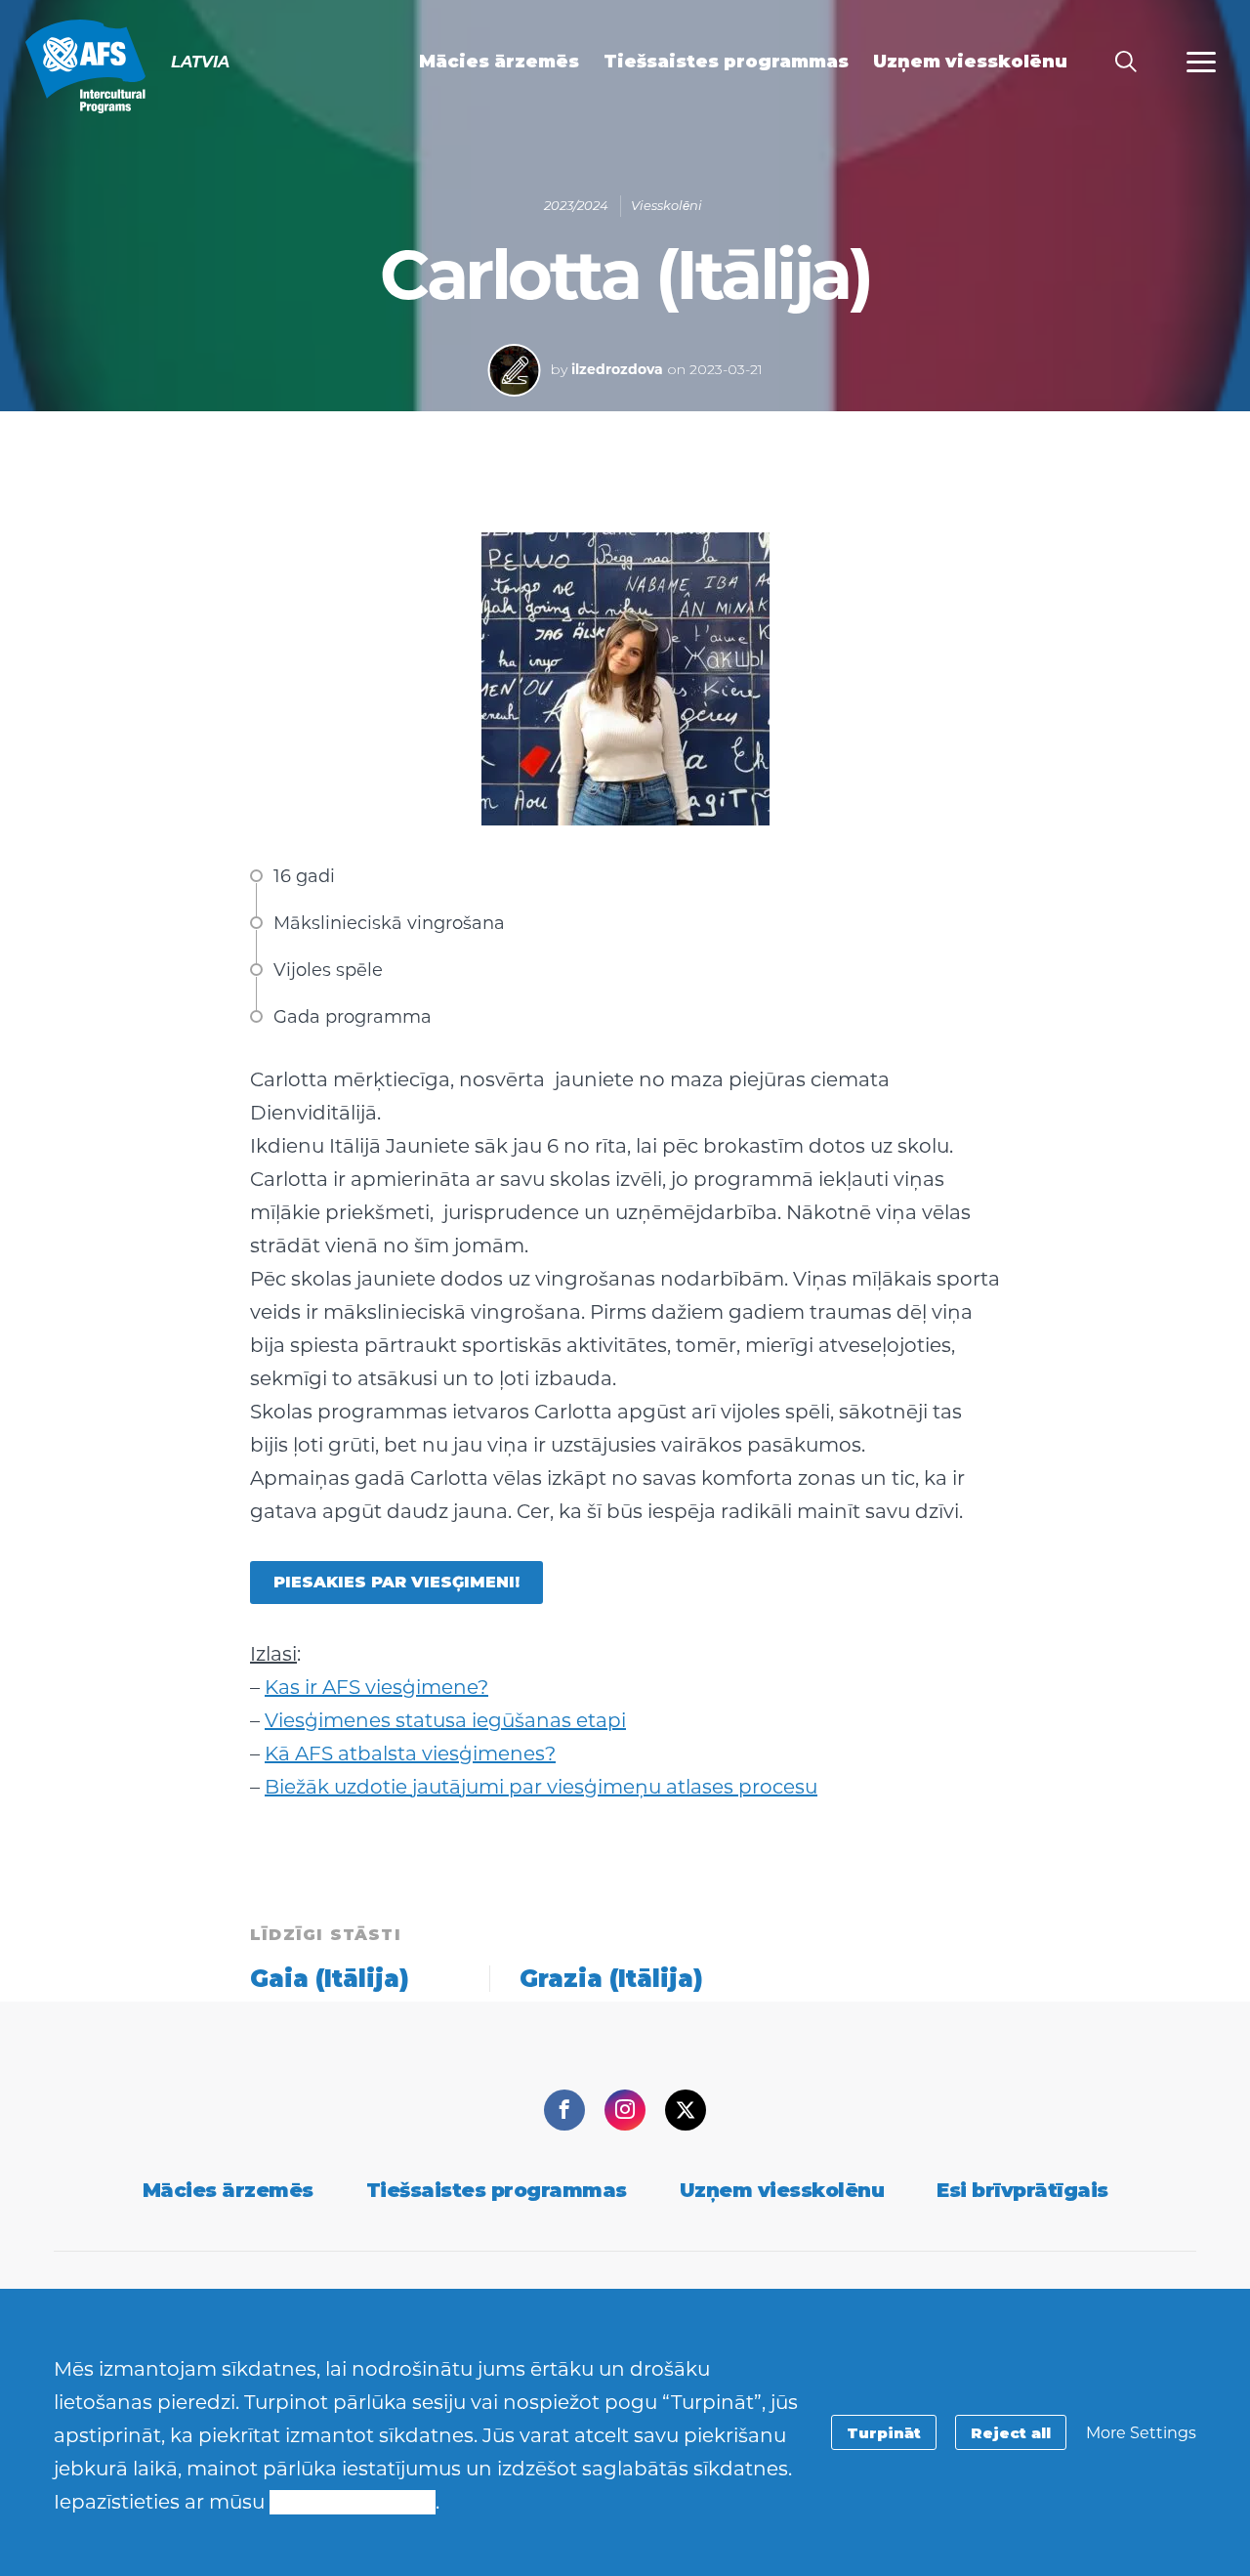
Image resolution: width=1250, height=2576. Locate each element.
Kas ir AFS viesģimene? (376, 1687)
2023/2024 (576, 205)
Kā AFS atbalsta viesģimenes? (410, 1753)
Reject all (1011, 2433)
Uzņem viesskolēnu (782, 2190)
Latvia (85, 66)
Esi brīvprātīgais (1022, 2190)
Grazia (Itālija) (611, 1979)
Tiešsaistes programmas (497, 2190)
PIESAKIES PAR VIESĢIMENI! (396, 1582)
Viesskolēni (667, 205)
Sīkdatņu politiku (353, 2502)
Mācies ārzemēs (228, 2190)
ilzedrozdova (617, 369)
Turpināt (884, 2433)
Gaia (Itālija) (330, 1979)
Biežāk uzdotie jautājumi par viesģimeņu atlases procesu (541, 1787)
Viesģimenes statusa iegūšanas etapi (445, 1720)
